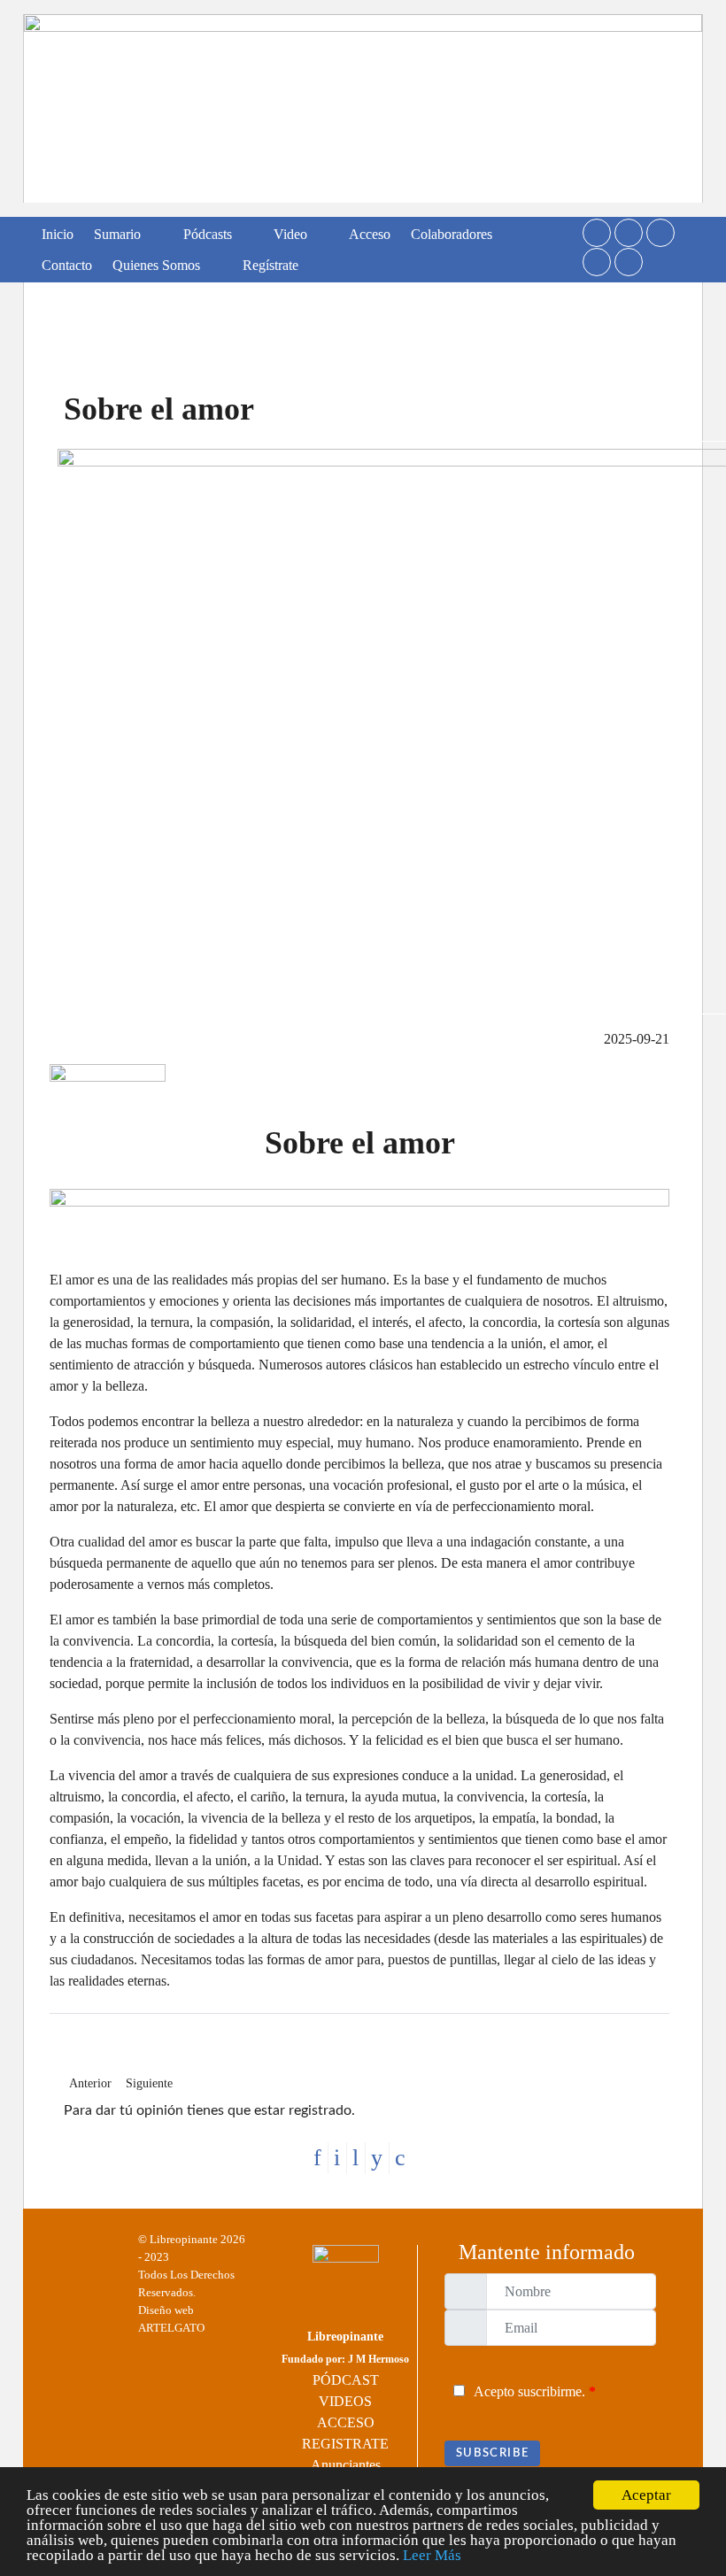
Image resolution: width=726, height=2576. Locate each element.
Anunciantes (346, 2465)
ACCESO (346, 2422)
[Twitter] (597, 233)
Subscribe (492, 2453)
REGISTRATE (345, 2444)
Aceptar (646, 2495)
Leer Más (432, 2555)
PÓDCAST (346, 2380)
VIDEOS (345, 2401)
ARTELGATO (171, 2328)
